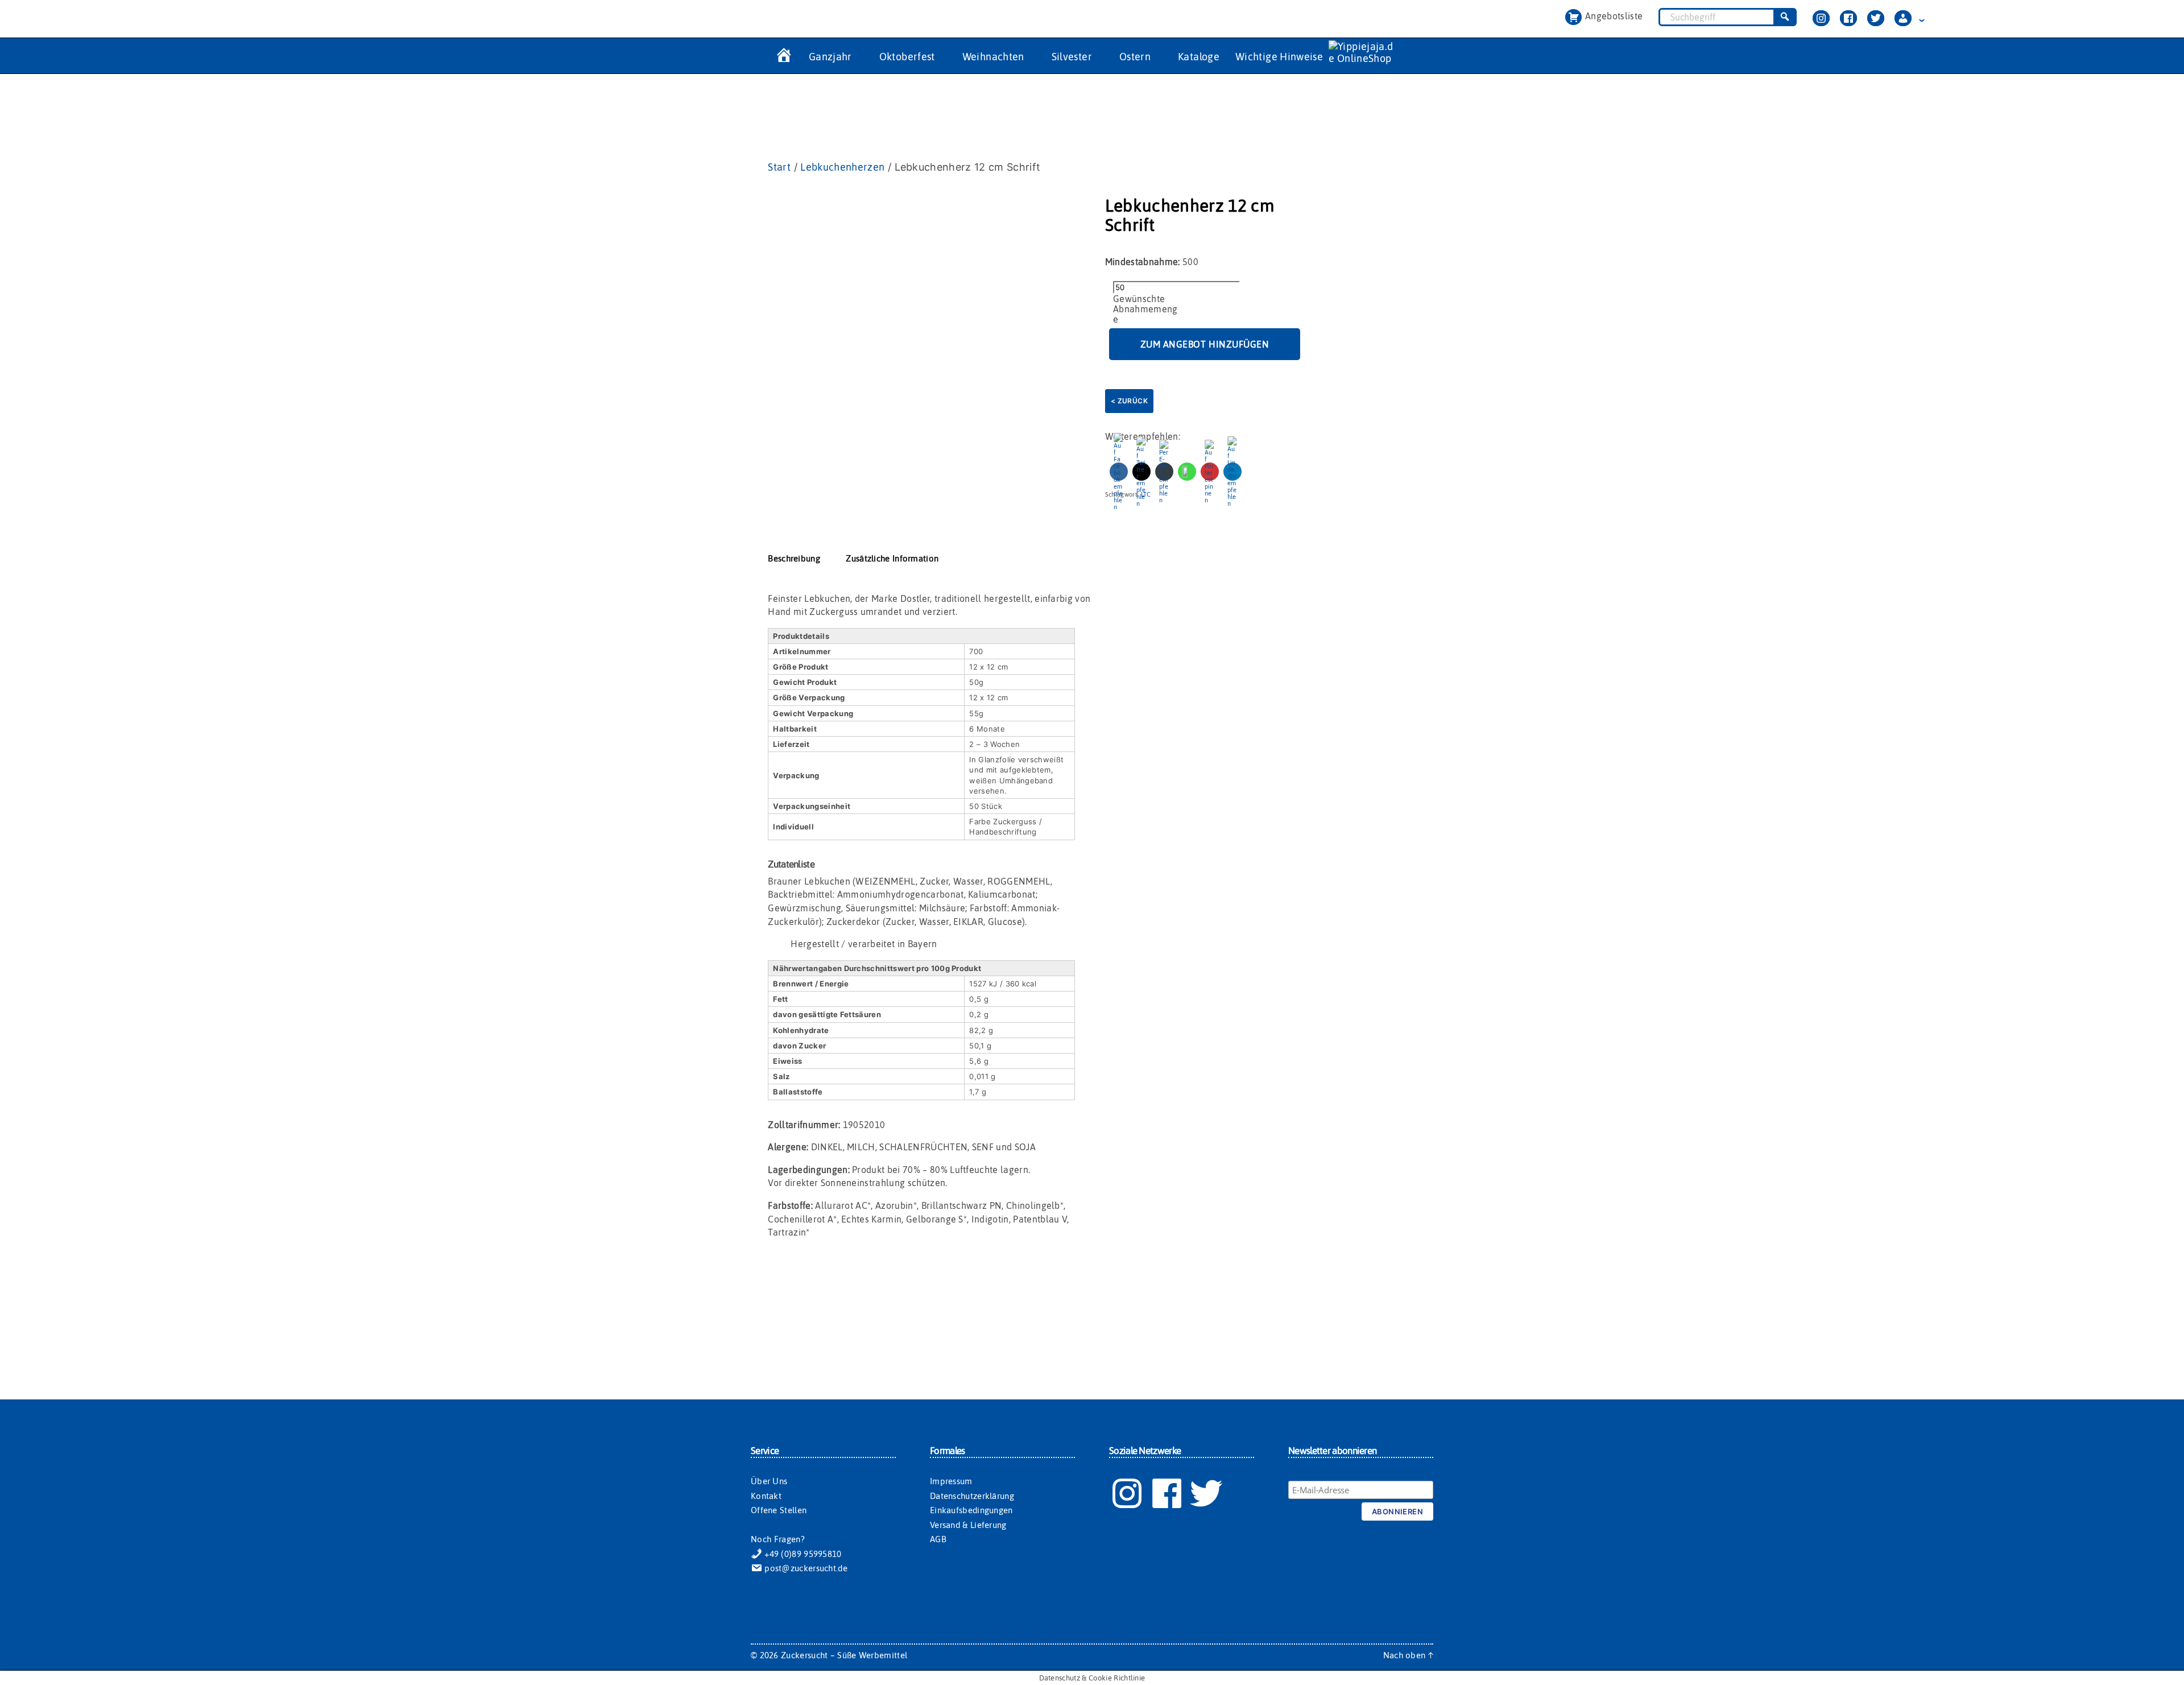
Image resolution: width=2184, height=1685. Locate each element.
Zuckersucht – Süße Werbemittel (844, 1655)
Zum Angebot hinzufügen (1205, 344)
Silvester (1072, 57)
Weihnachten (993, 57)
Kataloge (1199, 57)
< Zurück (1129, 401)
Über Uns (769, 1481)
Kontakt (766, 1496)
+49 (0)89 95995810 (802, 1554)
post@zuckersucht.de (805, 1568)
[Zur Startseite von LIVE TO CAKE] (783, 57)
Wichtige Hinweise (1279, 57)
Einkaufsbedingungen (971, 1510)
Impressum (951, 1481)
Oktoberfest (907, 57)
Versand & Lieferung (968, 1525)
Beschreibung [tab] (794, 558)
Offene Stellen (779, 1510)
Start (779, 167)
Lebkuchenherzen (842, 167)
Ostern (1135, 57)
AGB (938, 1539)
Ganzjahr (830, 57)
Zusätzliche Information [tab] (892, 558)
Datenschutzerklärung (972, 1496)
